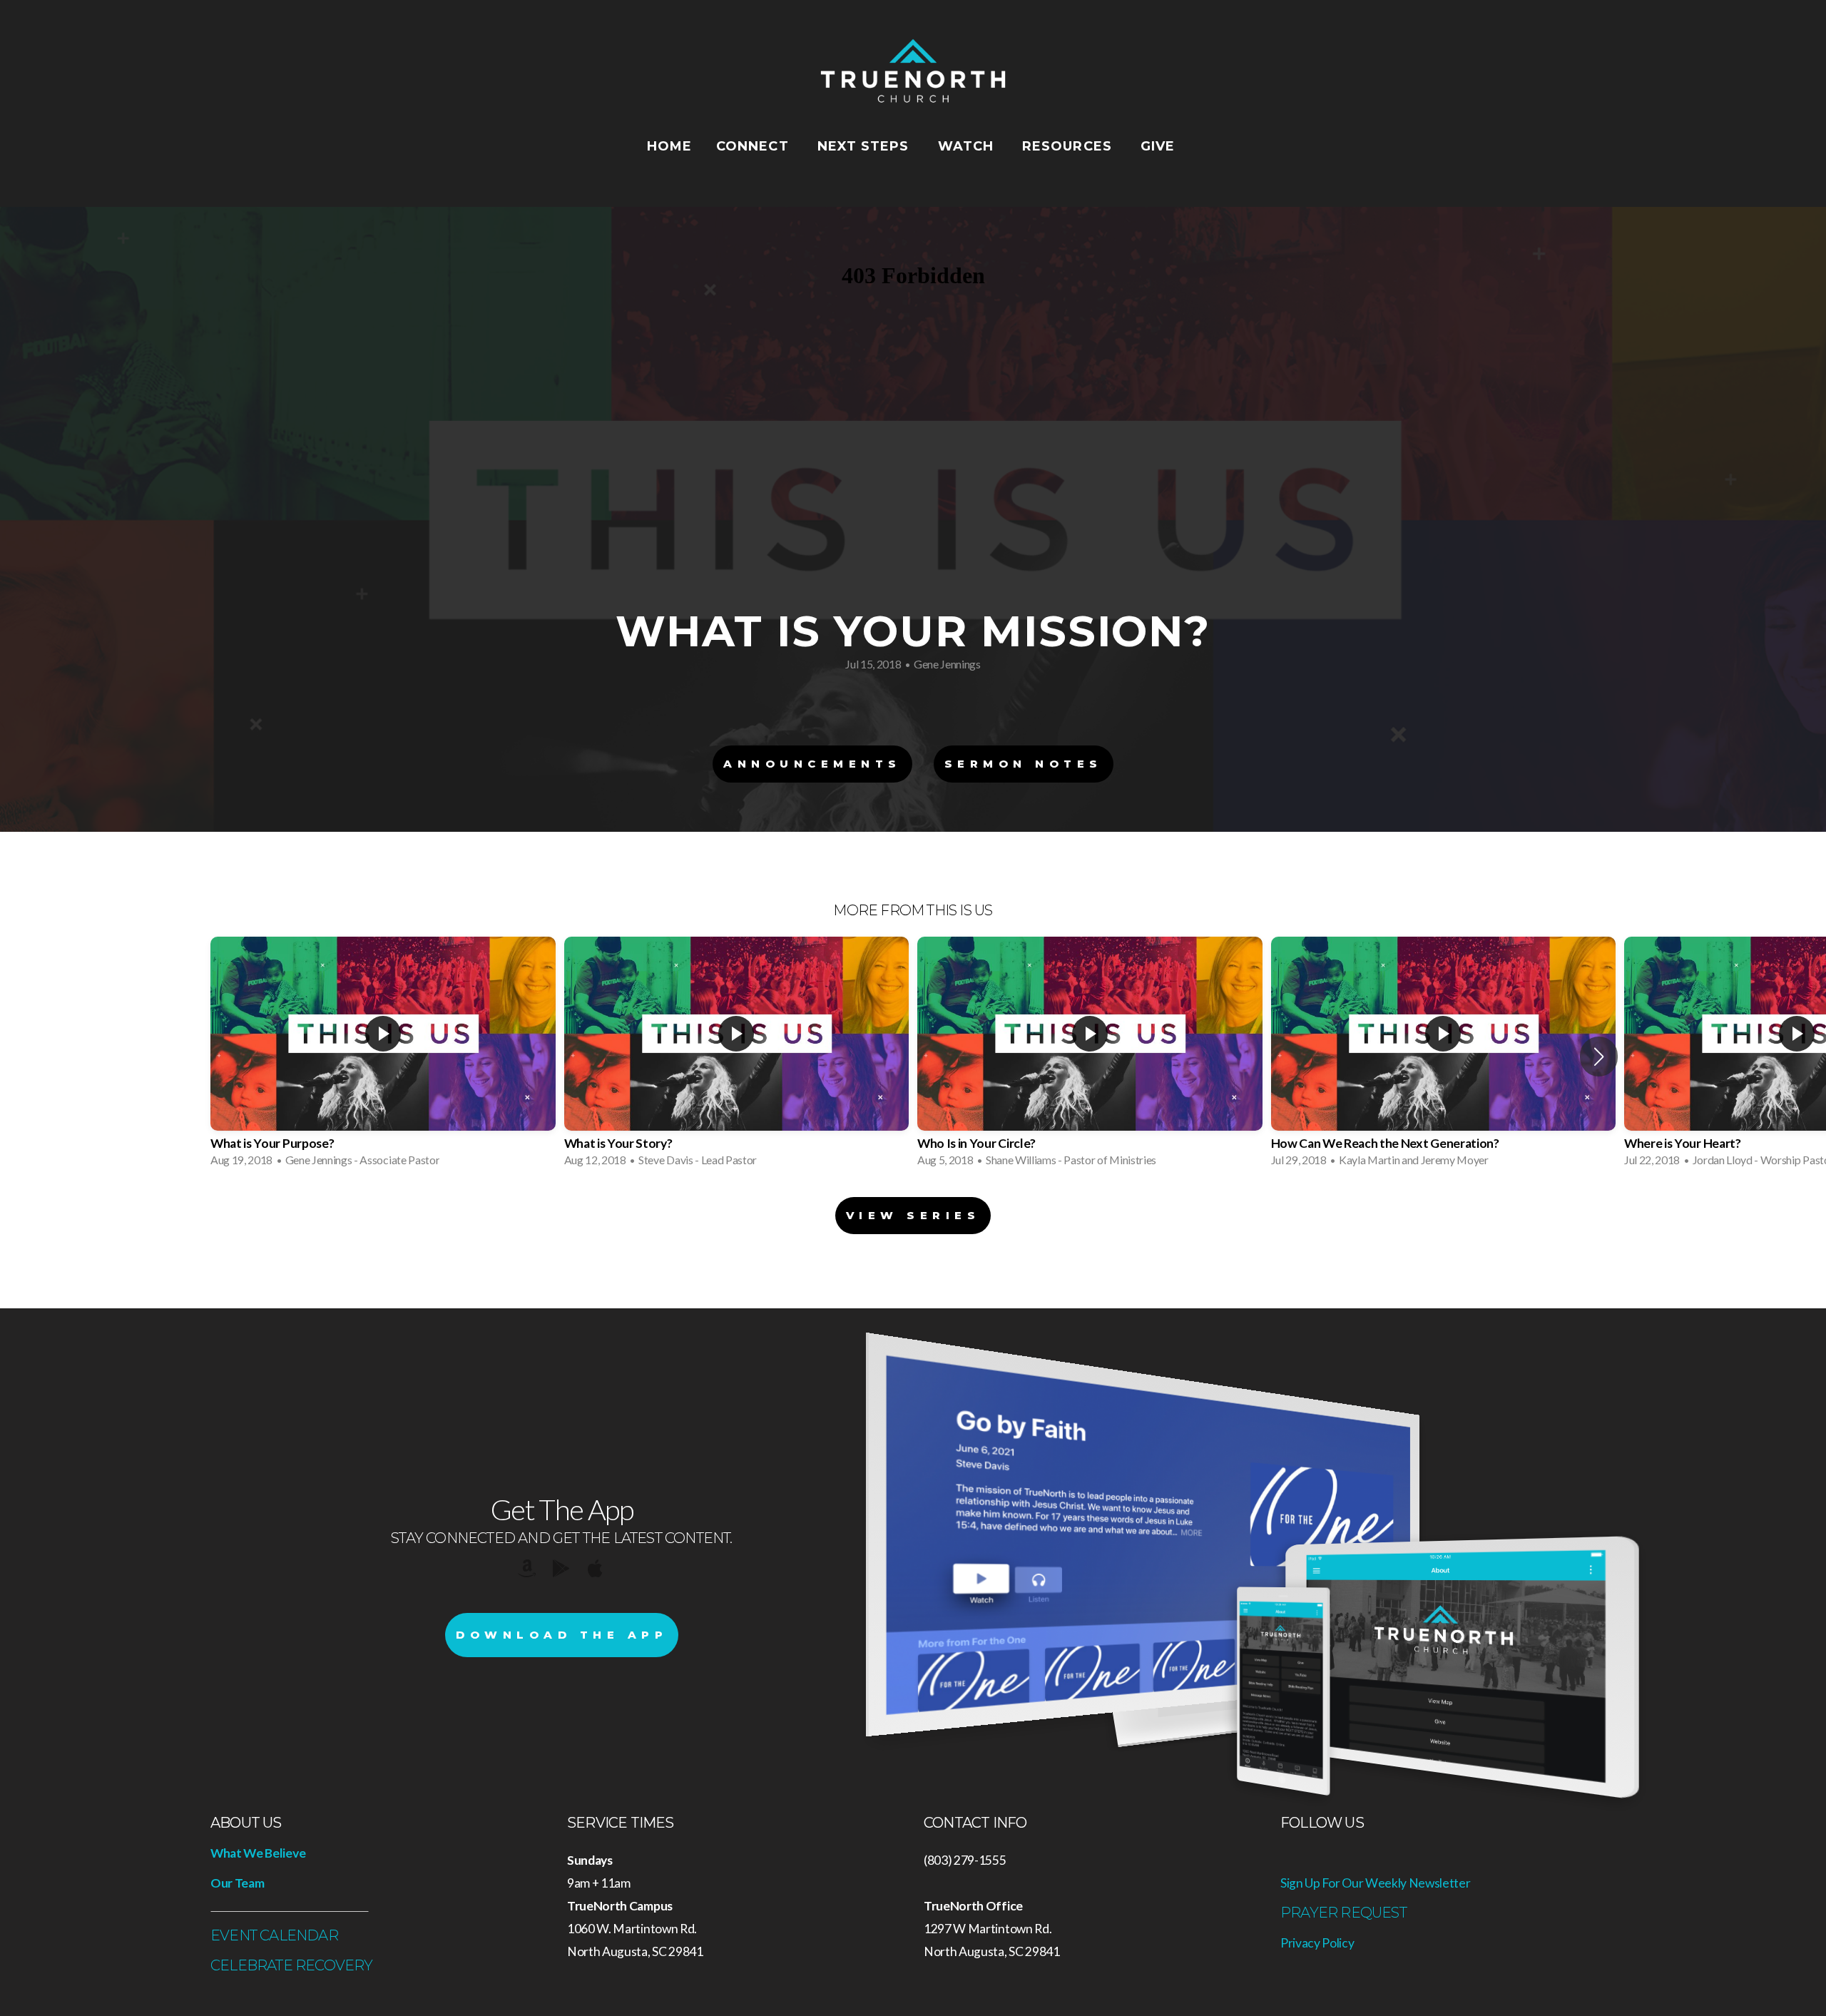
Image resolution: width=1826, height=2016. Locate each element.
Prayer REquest (1343, 1913)
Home (669, 146)
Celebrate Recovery (292, 1965)
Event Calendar (274, 1935)
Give (1160, 146)
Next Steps (866, 146)
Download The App (562, 1635)
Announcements (812, 764)
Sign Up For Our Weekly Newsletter (1375, 1883)
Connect (755, 146)
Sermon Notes (1024, 764)
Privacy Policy (1317, 1943)
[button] (1599, 1057)
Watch (968, 146)
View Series (913, 1215)
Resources (1069, 146)
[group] (383, 1056)
